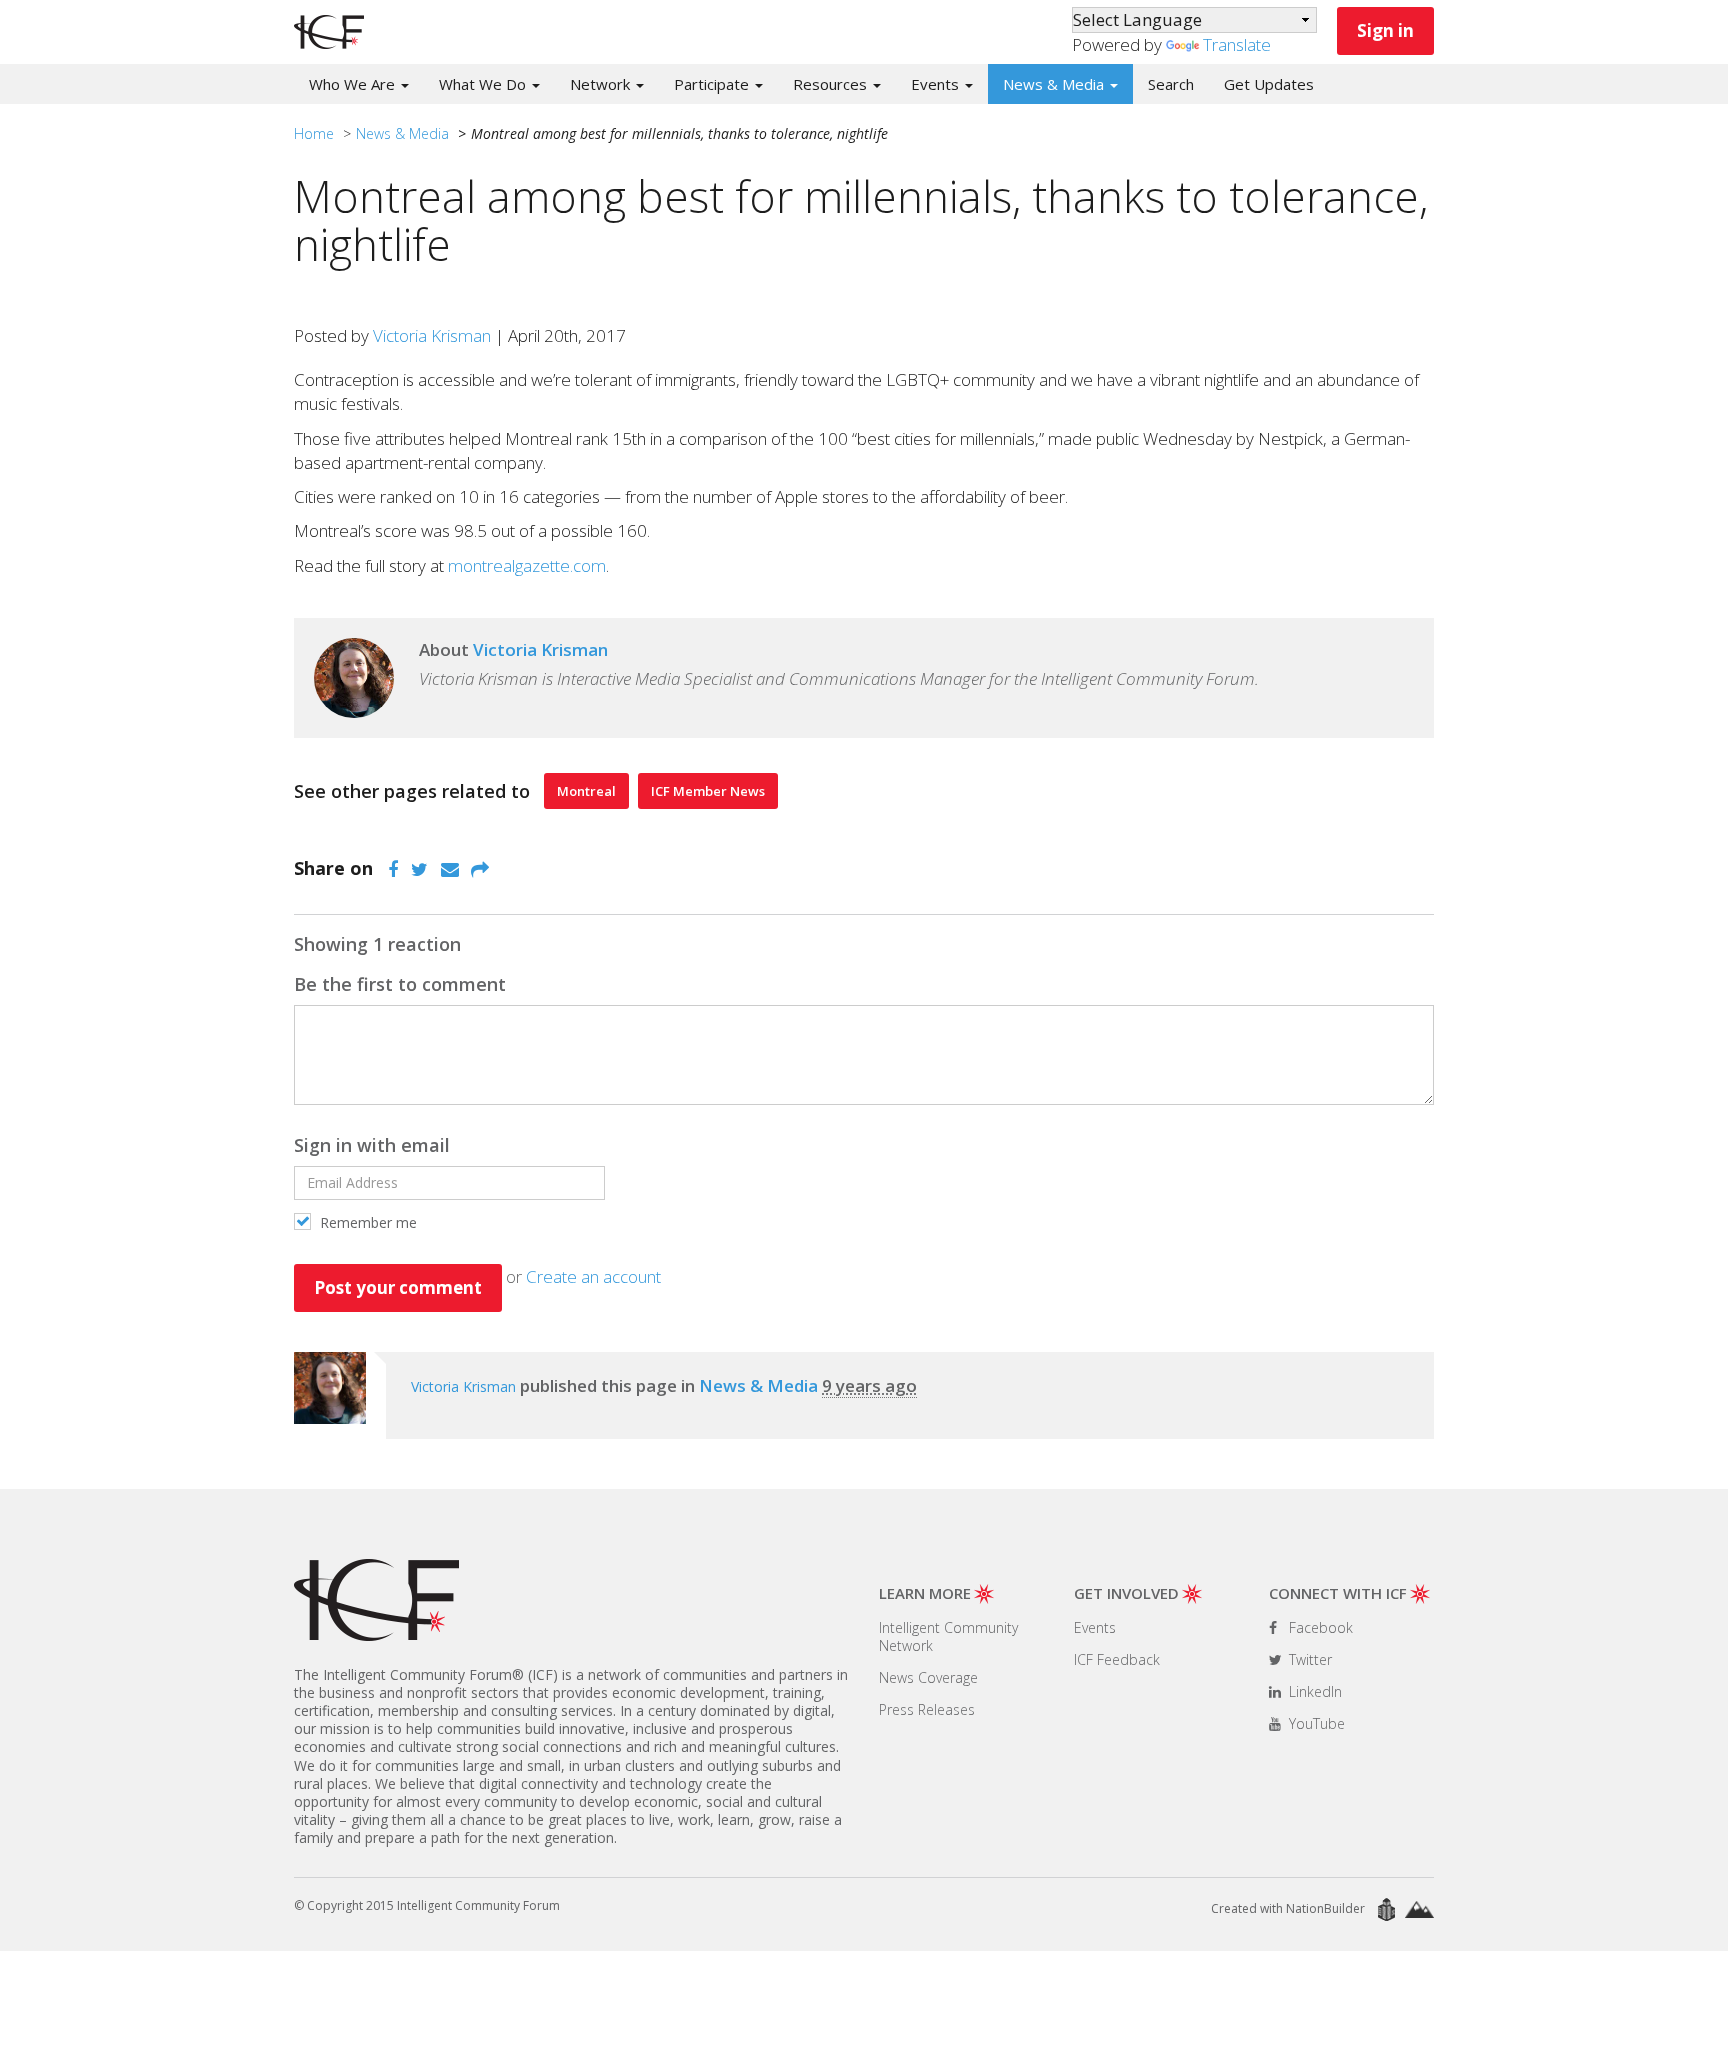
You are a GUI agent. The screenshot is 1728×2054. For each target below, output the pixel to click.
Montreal (586, 791)
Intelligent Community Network (948, 1636)
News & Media (402, 133)
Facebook (1319, 1627)
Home (314, 133)
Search (1171, 84)
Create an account (593, 1276)
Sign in (1385, 30)
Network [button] (602, 84)
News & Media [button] (1055, 84)
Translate (1237, 44)
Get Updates (1269, 84)
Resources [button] (832, 84)
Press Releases (927, 1709)
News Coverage (928, 1677)
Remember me (366, 1222)
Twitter (1308, 1659)
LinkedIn (1313, 1691)
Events (1095, 1627)
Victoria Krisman (432, 335)
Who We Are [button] (354, 84)
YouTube (1315, 1723)
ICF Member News (708, 791)
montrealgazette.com (527, 565)
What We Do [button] (484, 84)
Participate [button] (713, 84)
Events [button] (937, 84)
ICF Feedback (1117, 1659)
